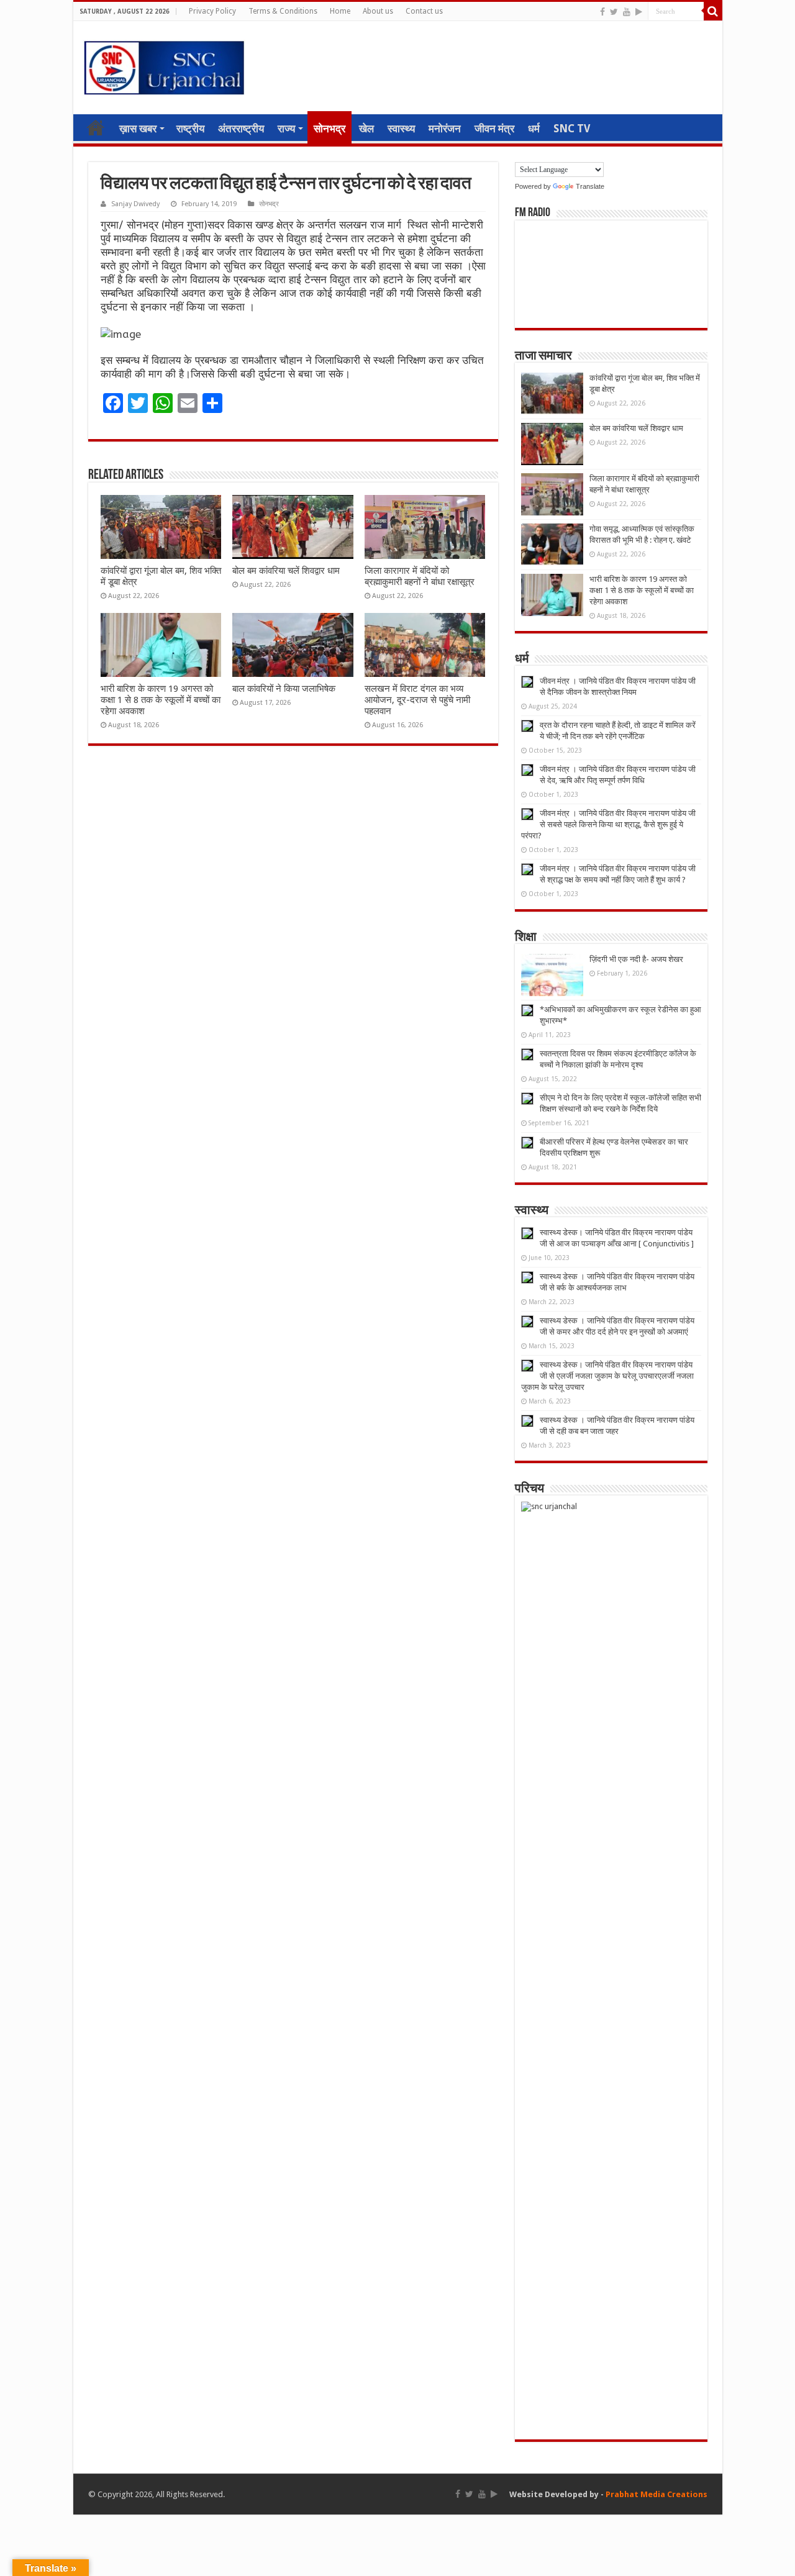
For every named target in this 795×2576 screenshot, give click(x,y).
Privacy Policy (212, 11)
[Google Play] (639, 12)
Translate (590, 186)
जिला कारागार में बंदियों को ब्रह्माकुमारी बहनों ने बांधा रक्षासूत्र (420, 576)
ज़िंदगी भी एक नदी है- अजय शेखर (636, 959)
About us (378, 11)
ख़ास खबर (138, 129)
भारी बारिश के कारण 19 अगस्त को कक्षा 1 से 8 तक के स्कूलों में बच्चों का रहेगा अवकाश (161, 700)
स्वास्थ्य (401, 129)
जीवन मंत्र (494, 129)
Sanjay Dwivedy (135, 204)
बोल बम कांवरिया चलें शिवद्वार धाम (286, 571)
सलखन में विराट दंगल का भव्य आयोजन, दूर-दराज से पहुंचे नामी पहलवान (417, 700)
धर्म (534, 129)
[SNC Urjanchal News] (164, 65)
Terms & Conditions (283, 11)
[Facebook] (602, 12)
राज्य (286, 129)
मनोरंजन (445, 129)
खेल (366, 129)
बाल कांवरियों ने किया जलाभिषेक (284, 689)
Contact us (424, 11)
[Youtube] (627, 12)
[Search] (713, 11)
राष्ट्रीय (190, 129)
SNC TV (572, 129)
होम (96, 127)
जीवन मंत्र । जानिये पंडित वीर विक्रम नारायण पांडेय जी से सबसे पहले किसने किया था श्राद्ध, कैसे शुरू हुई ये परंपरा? (608, 824)
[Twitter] (614, 12)
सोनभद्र (329, 129)
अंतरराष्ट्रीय (241, 129)
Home (340, 11)
